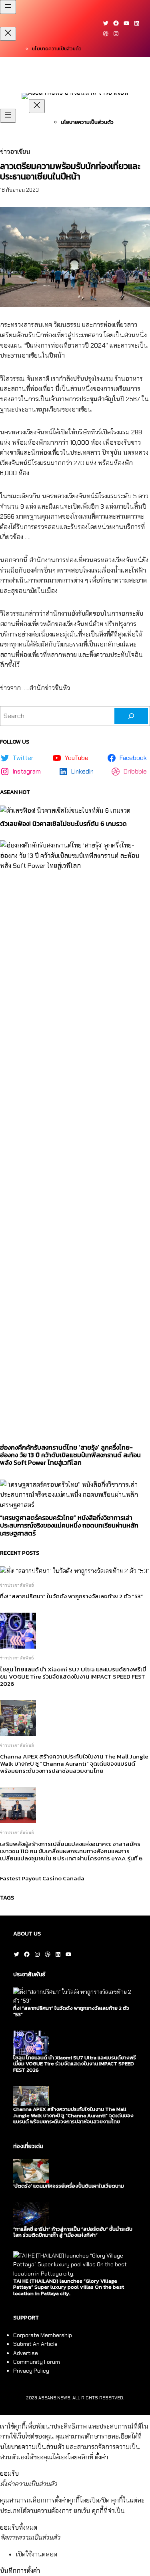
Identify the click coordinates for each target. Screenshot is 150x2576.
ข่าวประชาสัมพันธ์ (17, 1585)
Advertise (26, 2353)
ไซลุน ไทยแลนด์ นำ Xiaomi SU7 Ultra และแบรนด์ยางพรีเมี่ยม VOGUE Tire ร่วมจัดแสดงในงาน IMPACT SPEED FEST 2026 (73, 1677)
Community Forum (37, 2362)
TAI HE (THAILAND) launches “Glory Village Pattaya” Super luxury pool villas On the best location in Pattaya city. (69, 2287)
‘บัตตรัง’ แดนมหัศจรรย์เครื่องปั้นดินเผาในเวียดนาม (69, 2186)
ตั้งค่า (101, 2457)
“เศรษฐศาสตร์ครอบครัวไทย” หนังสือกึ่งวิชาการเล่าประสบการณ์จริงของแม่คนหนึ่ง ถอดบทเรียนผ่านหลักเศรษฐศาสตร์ (69, 1526)
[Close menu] (8, 34)
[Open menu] (8, 7)
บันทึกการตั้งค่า (20, 2571)
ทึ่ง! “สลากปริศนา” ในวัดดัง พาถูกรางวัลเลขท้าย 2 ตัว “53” (72, 1596)
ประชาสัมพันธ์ (29, 1974)
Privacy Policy (31, 2371)
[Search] (131, 716)
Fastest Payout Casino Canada (42, 1878)
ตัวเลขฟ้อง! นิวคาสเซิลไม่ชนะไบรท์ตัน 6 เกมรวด (63, 824)
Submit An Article (35, 2344)
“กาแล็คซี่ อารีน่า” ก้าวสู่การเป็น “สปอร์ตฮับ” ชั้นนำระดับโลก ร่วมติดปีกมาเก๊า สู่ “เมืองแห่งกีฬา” (73, 2232)
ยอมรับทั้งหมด (19, 2527)
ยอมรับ (9, 2474)
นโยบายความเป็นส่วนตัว (57, 49)
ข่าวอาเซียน (15, 152)
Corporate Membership (43, 2335)
